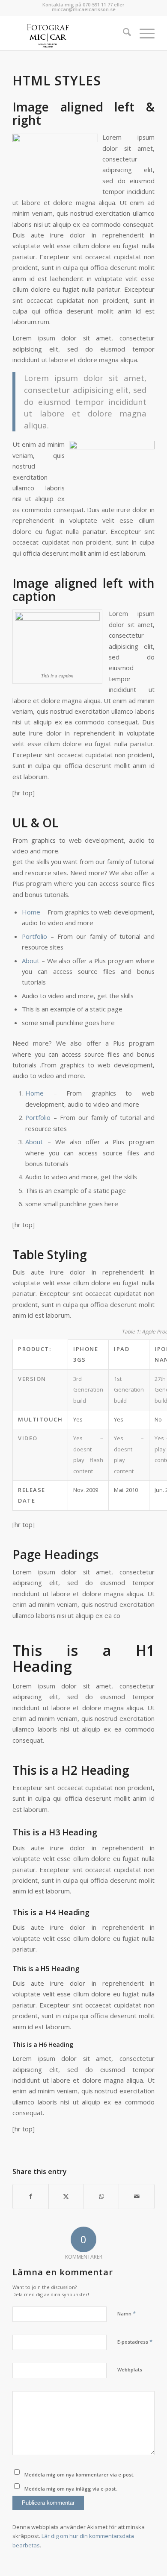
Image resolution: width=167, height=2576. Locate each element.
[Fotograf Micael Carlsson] (69, 33)
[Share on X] (66, 2196)
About (31, 961)
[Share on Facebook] (30, 2196)
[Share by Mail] (136, 2196)
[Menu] (143, 33)
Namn (127, 2313)
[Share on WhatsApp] (101, 2196)
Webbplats (130, 2369)
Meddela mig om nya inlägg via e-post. (71, 2489)
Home (31, 912)
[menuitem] (123, 33)
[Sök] (123, 33)
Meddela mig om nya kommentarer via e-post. (79, 2475)
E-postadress (135, 2342)
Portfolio (34, 936)
